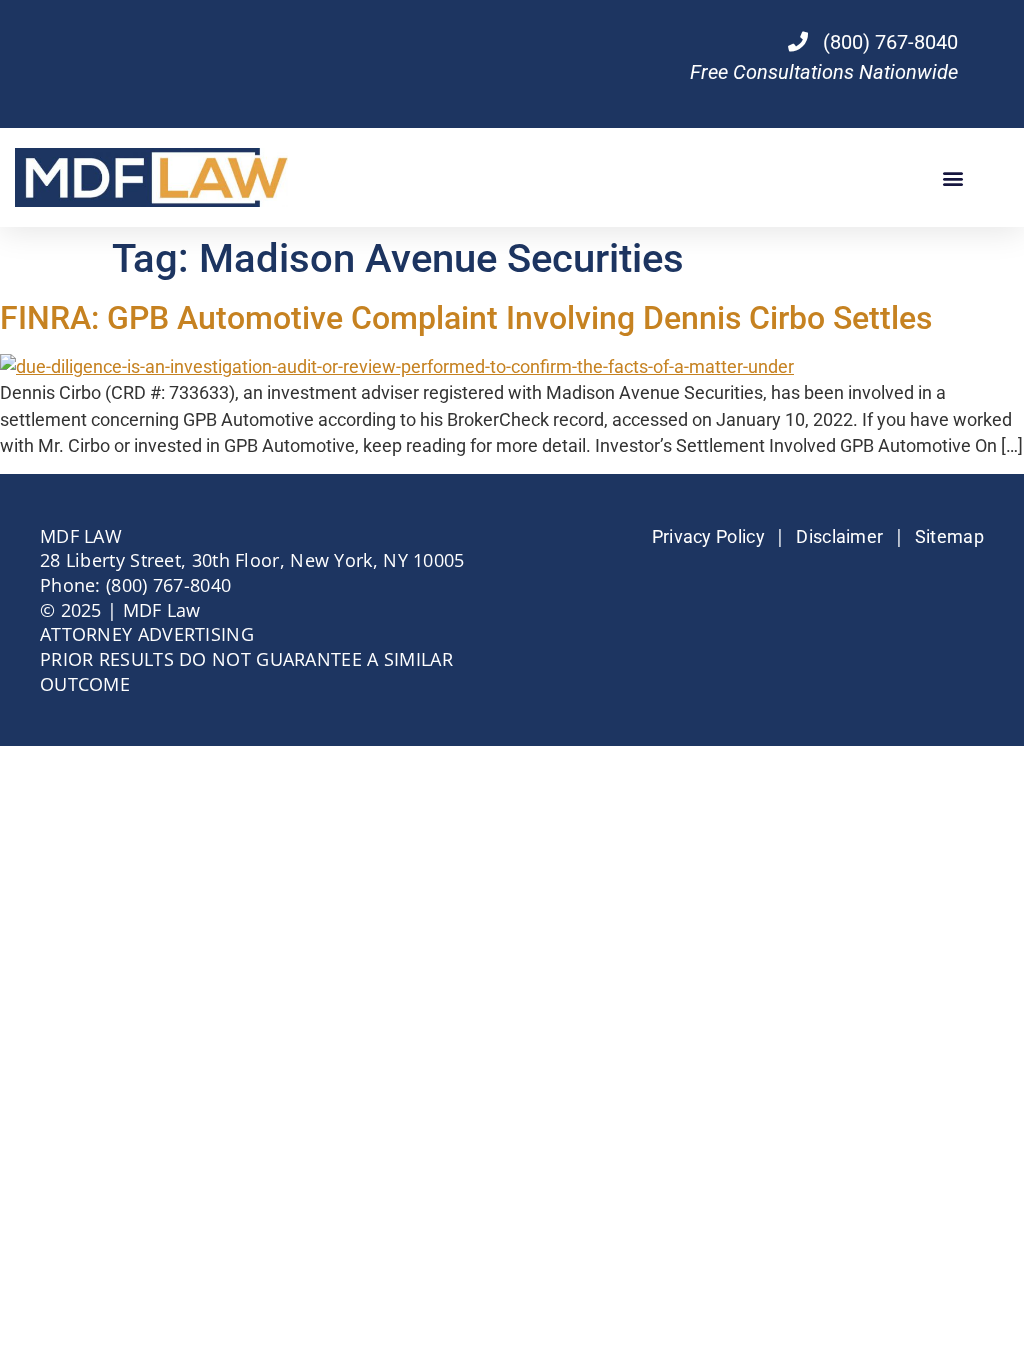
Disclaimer (839, 537)
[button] (952, 177)
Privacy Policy (708, 537)
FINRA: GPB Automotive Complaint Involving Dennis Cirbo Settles (466, 318)
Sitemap (949, 537)
